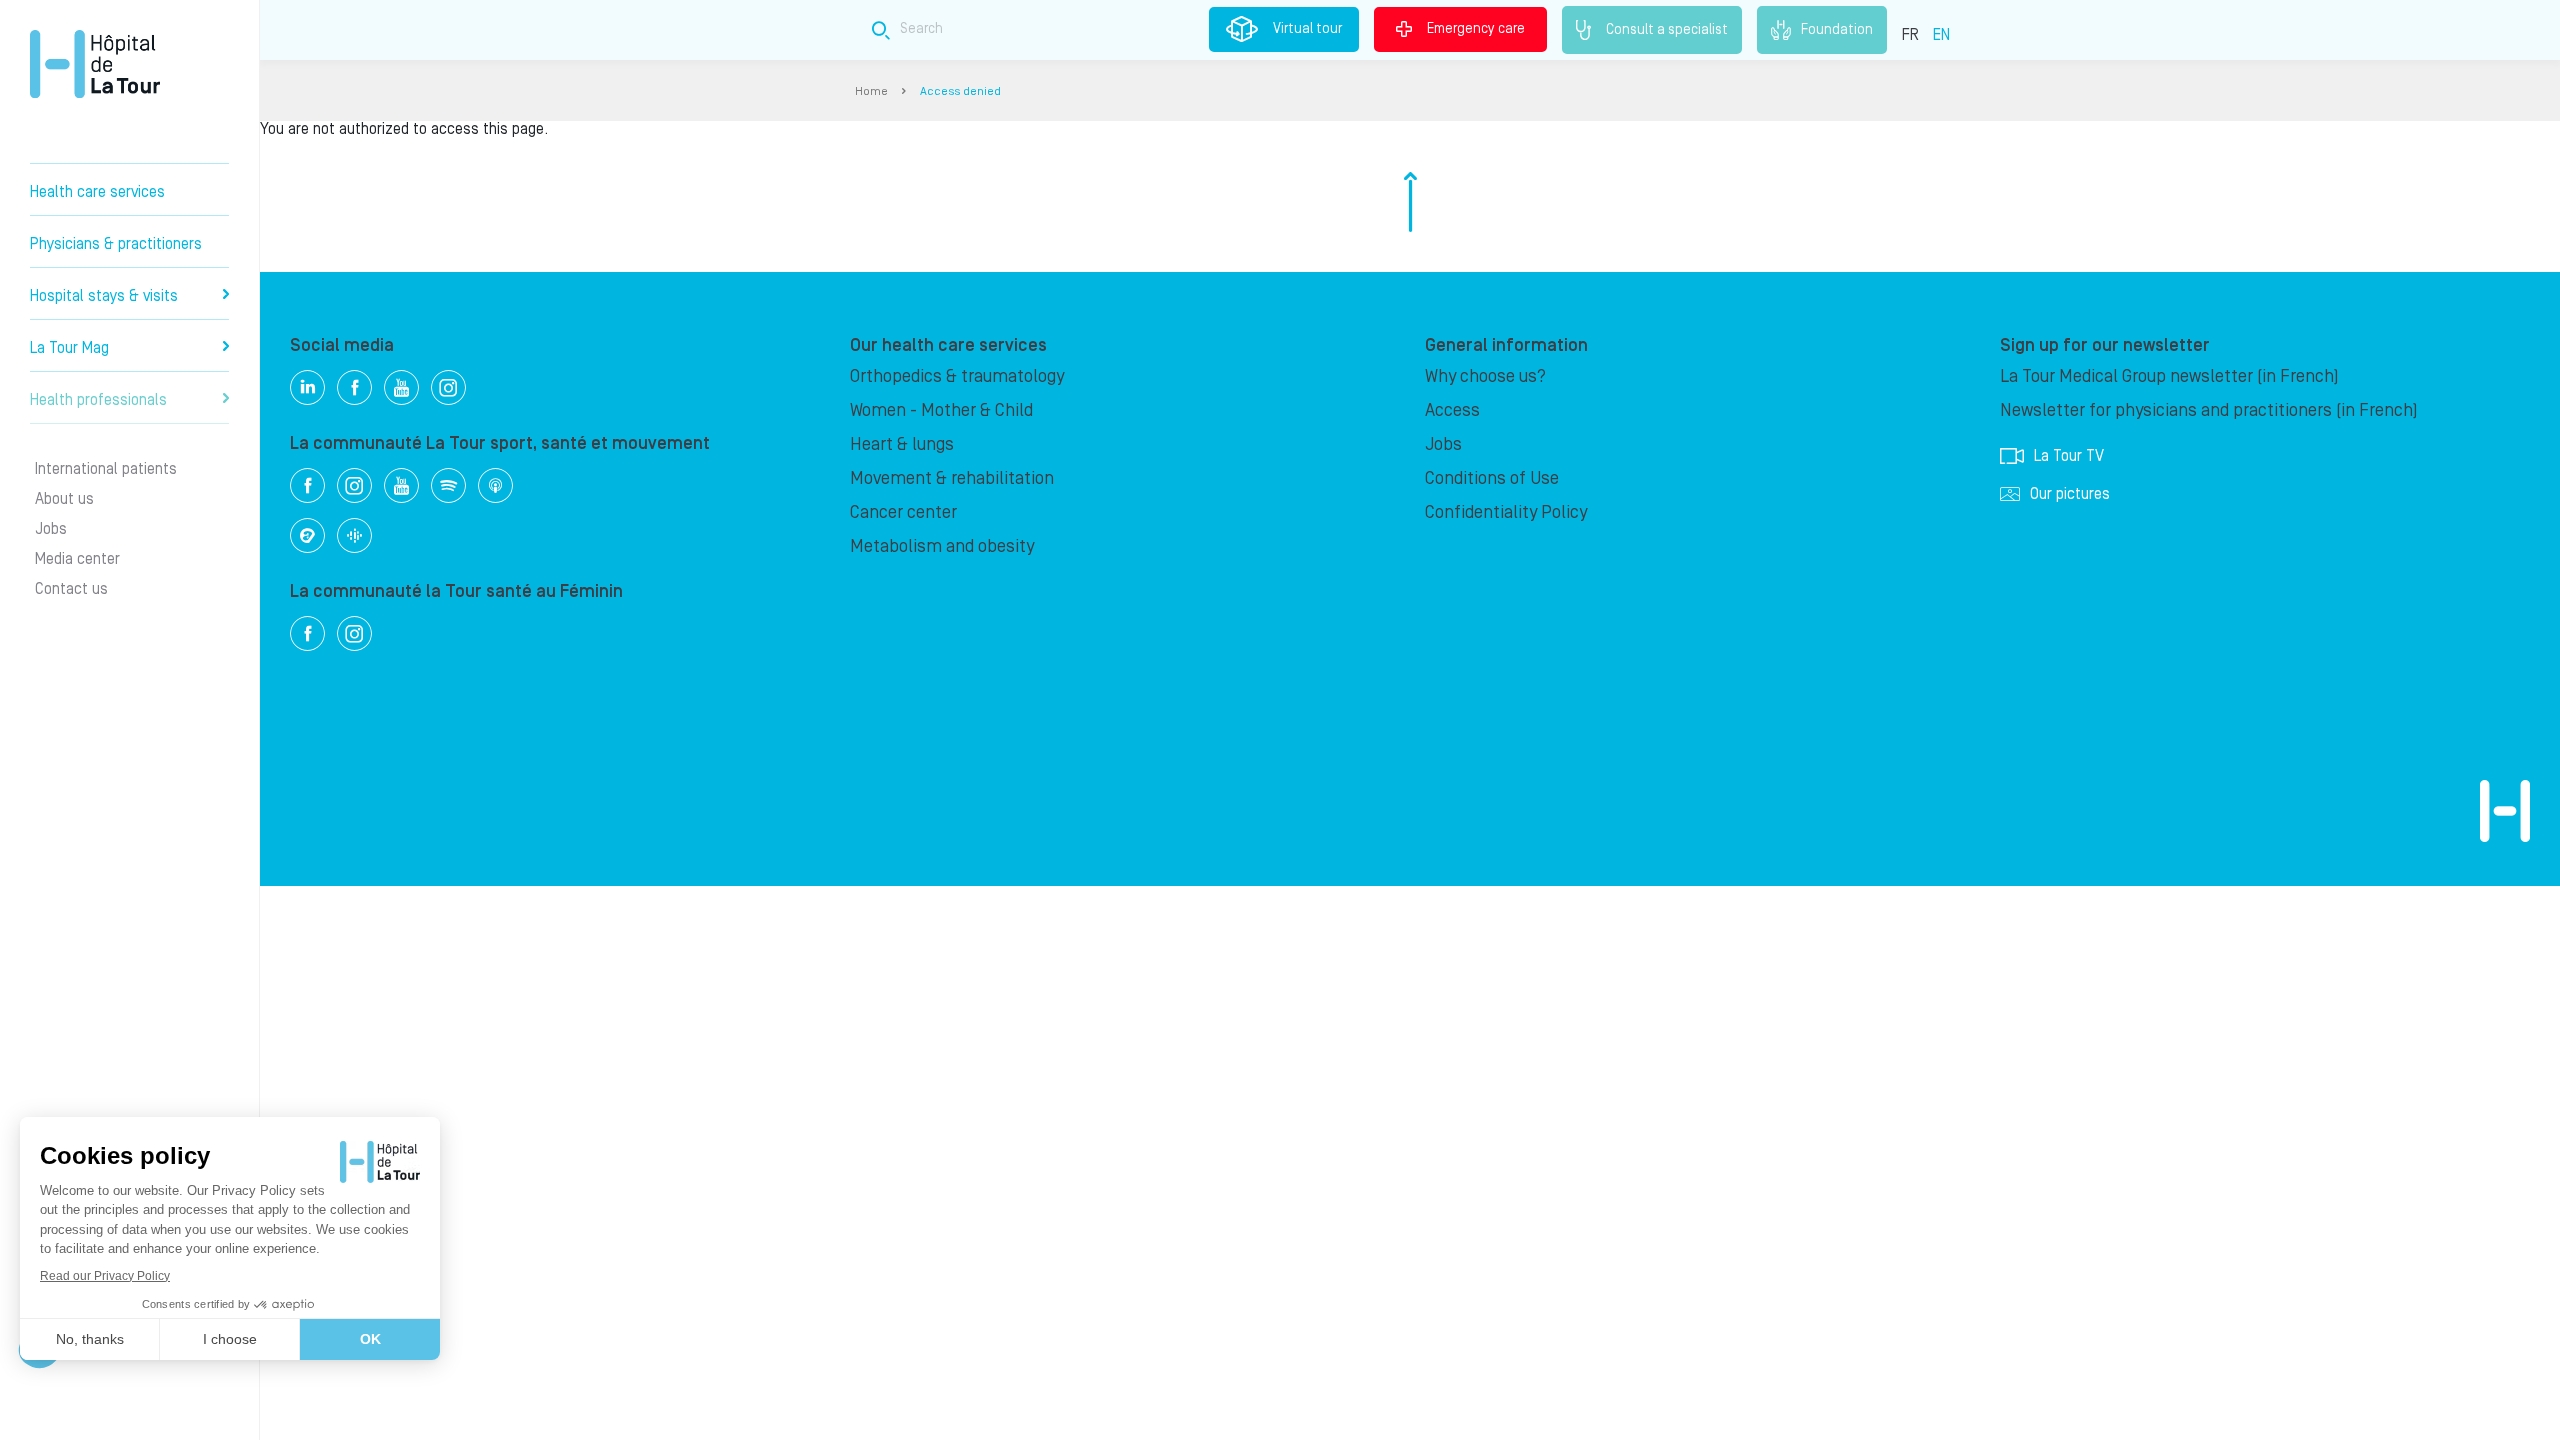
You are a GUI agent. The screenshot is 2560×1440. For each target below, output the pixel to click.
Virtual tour (1307, 29)
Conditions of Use (1492, 478)
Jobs (51, 529)
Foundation (1837, 29)
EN (1941, 35)
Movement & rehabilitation (952, 478)
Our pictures (2070, 494)
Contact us (71, 589)
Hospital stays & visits (104, 296)
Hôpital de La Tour (95, 64)
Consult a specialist (1667, 29)
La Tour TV (2069, 456)
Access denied (960, 91)
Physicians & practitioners (116, 244)
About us (64, 499)
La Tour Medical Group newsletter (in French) (2169, 376)
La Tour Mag (69, 348)
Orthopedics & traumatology (957, 376)
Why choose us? (1485, 376)
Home (871, 91)
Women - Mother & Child (941, 410)
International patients (106, 469)
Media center (77, 559)
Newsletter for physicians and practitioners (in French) (2209, 410)
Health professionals (98, 400)
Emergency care (1476, 29)
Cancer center (903, 512)
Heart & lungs (902, 444)
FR (1910, 35)
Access (1452, 410)
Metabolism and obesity (942, 546)
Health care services (97, 192)
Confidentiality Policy (1506, 512)
